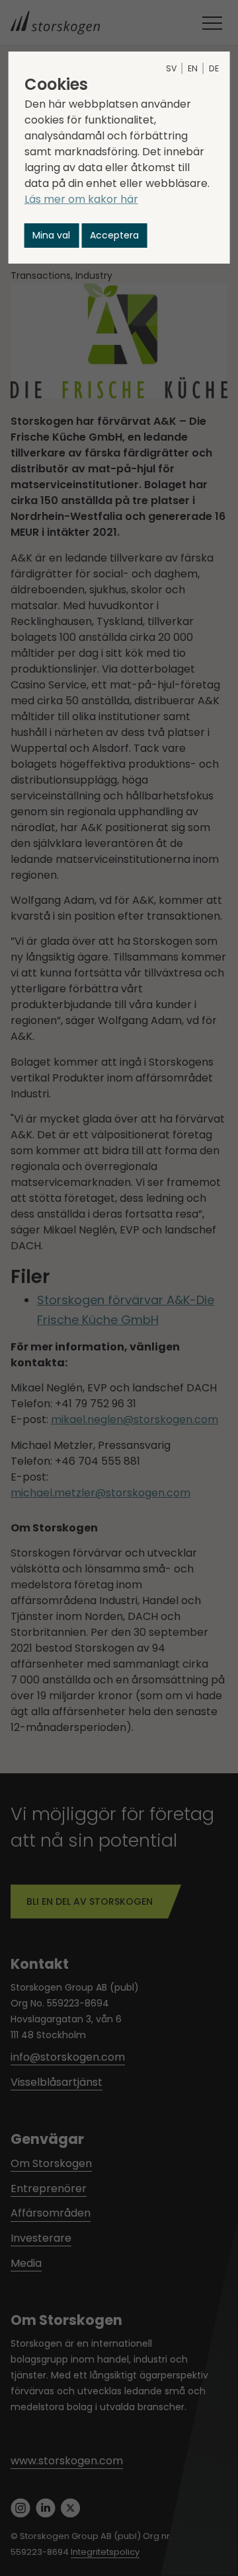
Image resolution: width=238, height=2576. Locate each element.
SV (171, 68)
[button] (52, 236)
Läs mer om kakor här (81, 199)
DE (214, 68)
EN (193, 68)
